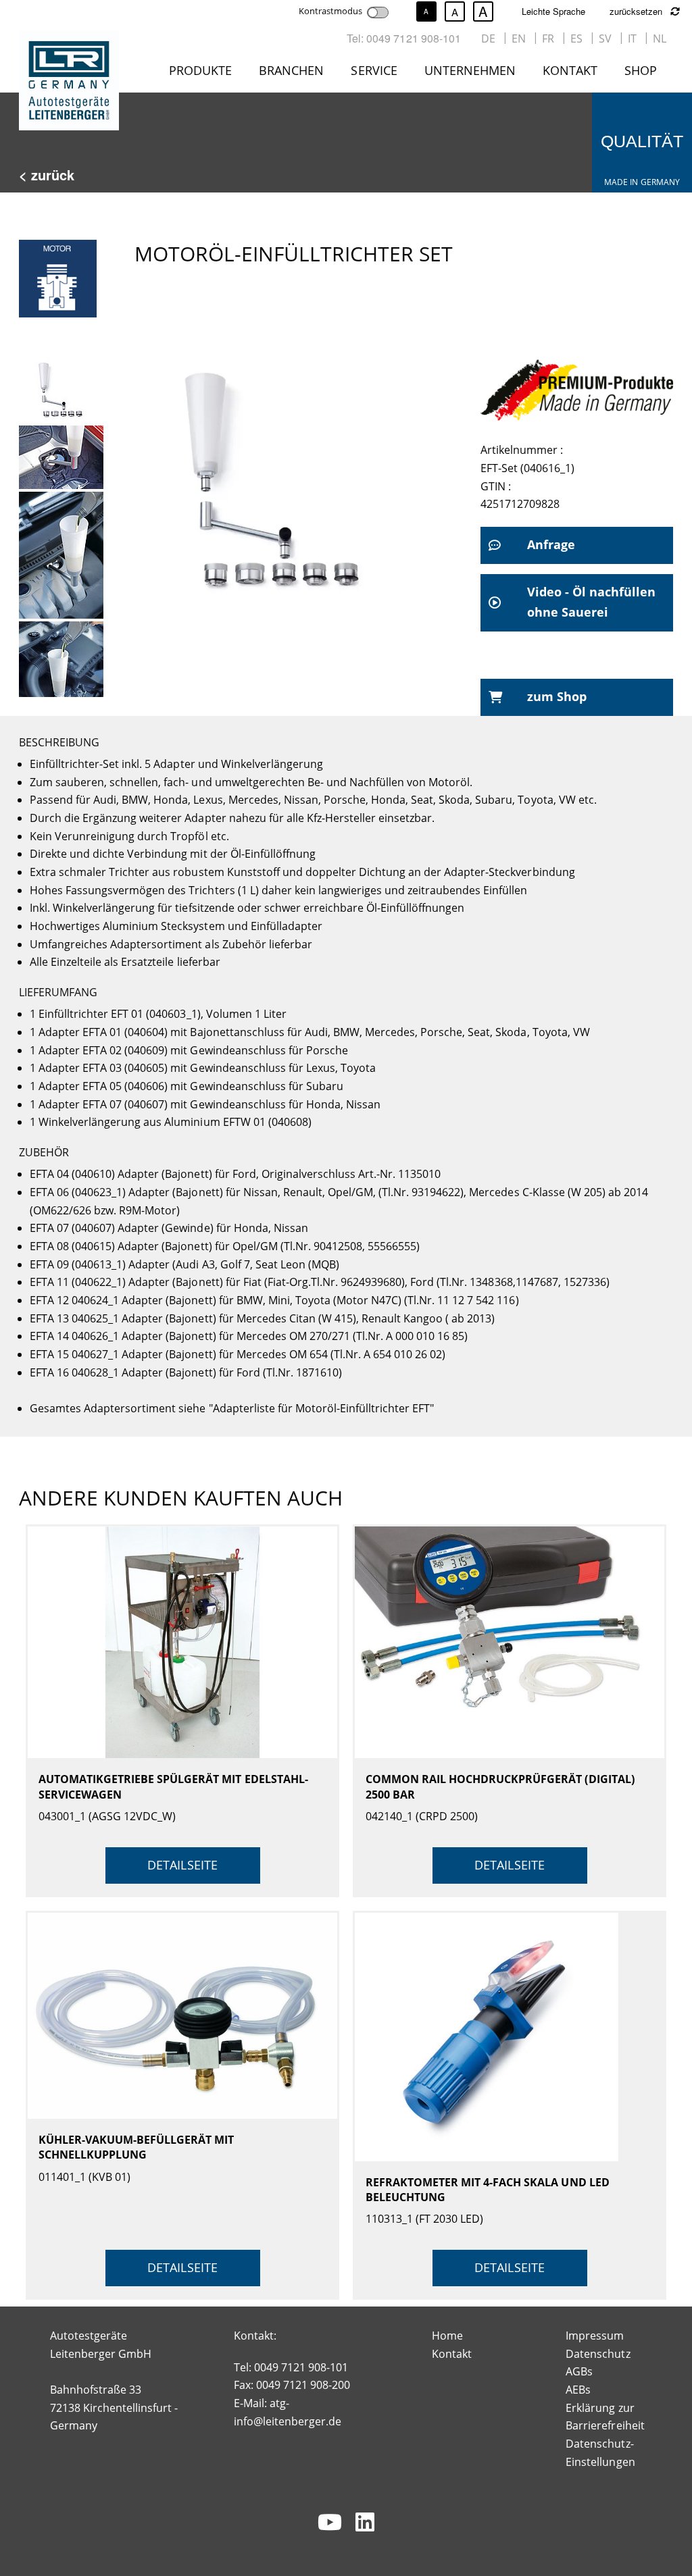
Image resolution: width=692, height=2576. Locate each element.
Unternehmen (470, 70)
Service (374, 70)
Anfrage (551, 544)
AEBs (578, 2390)
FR (548, 38)
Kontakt (570, 70)
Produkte (200, 70)
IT (632, 38)
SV (605, 38)
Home (447, 2336)
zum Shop (557, 696)
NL (660, 38)
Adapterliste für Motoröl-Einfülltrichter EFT (322, 1408)
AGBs (579, 2371)
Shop (641, 70)
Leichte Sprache (553, 11)
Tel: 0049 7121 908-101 (403, 38)
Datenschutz (598, 2354)
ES (576, 38)
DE (488, 38)
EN (519, 38)
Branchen (291, 70)
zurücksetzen (637, 11)
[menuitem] (203, 73)
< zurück (47, 175)
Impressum (595, 2336)
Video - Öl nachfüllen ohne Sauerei (591, 602)
